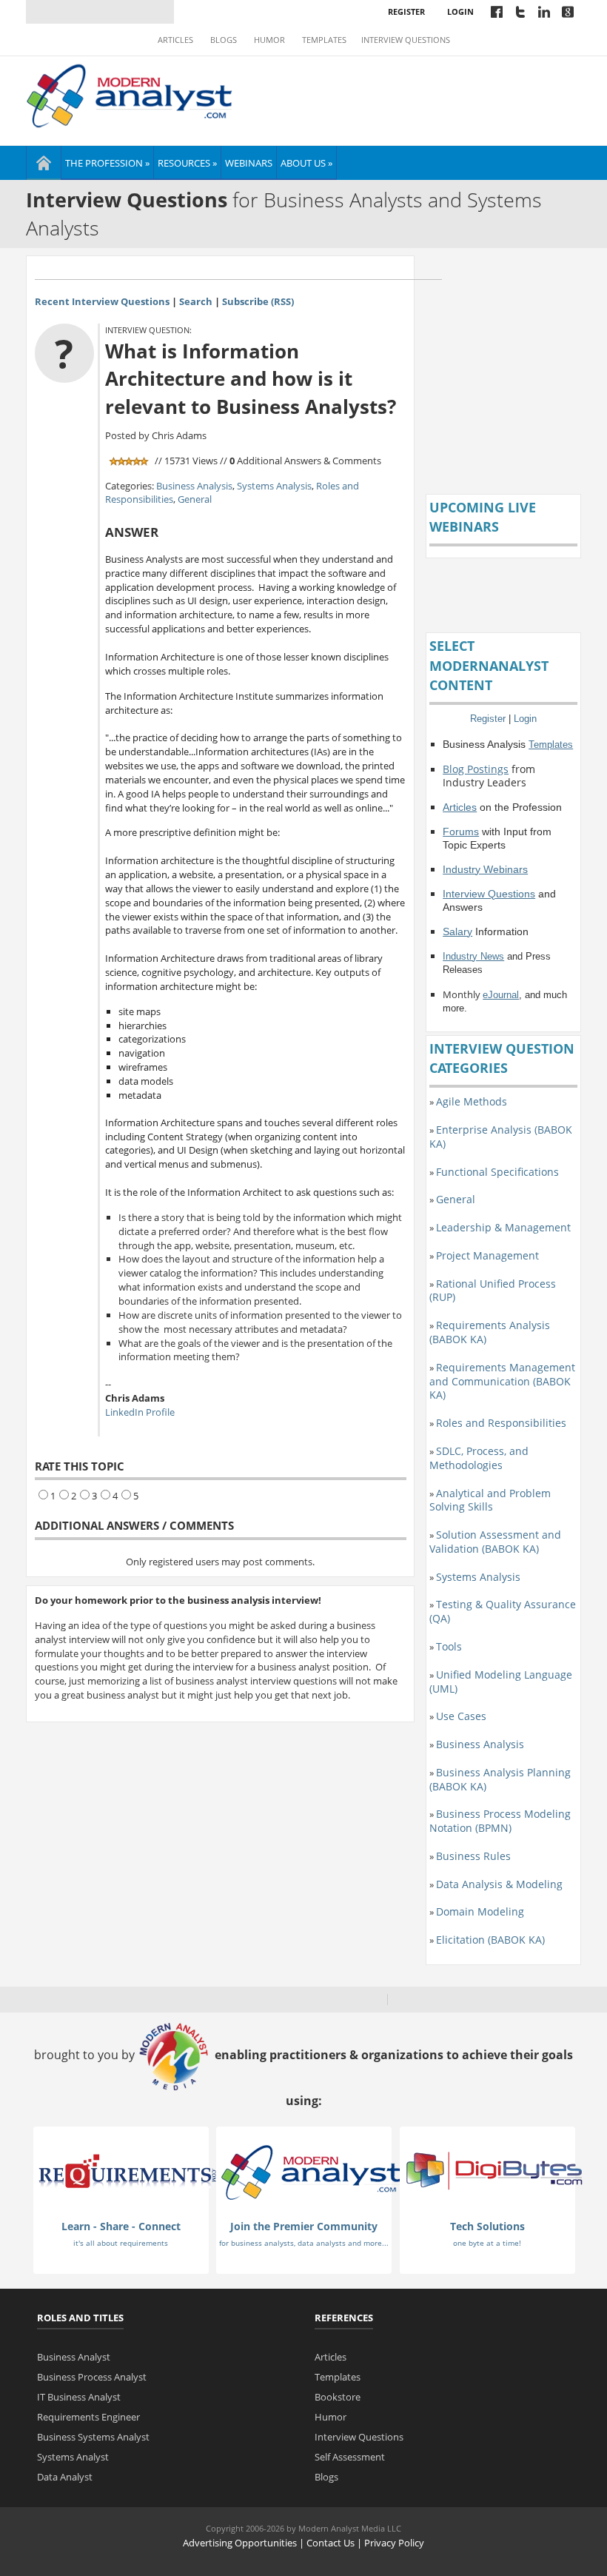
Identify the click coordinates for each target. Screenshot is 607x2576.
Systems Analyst (73, 2457)
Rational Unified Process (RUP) (493, 1291)
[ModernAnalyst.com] (311, 2172)
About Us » (306, 163)
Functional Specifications (497, 1172)
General (195, 499)
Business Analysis (194, 486)
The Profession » (107, 163)
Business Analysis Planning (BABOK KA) (500, 1779)
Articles (175, 40)
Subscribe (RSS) (258, 301)
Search (196, 301)
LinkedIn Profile (140, 1412)
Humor (269, 40)
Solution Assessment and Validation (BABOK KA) (495, 1542)
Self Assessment (350, 2457)
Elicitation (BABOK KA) (490, 1940)
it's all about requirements (121, 2243)
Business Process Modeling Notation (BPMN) (500, 1821)
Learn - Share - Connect (121, 2226)
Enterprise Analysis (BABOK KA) (501, 1137)
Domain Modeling (480, 1911)
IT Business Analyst (79, 2397)
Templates (324, 40)
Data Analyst (65, 2477)
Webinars (249, 163)
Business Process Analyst (92, 2377)
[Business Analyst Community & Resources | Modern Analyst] (130, 94)
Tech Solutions (487, 2226)
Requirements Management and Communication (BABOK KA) (502, 1381)
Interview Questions (406, 40)
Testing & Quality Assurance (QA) (503, 1611)
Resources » (187, 163)
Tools (449, 1646)
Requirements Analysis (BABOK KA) (490, 1332)
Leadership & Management (503, 1227)
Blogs (224, 40)
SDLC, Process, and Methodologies (479, 1458)
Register (406, 11)
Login (460, 11)
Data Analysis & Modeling (499, 1884)
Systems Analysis (274, 486)
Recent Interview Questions (102, 301)
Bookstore (338, 2397)
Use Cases (461, 1716)
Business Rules (473, 1856)
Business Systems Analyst (93, 2437)
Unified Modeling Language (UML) (501, 1682)
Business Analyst (74, 2357)
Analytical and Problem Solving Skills (490, 1500)
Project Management (487, 1255)
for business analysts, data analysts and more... (304, 2243)
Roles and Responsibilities (501, 1423)
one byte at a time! (487, 2243)
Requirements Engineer (88, 2417)
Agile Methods (472, 1101)
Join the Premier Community (304, 2226)
